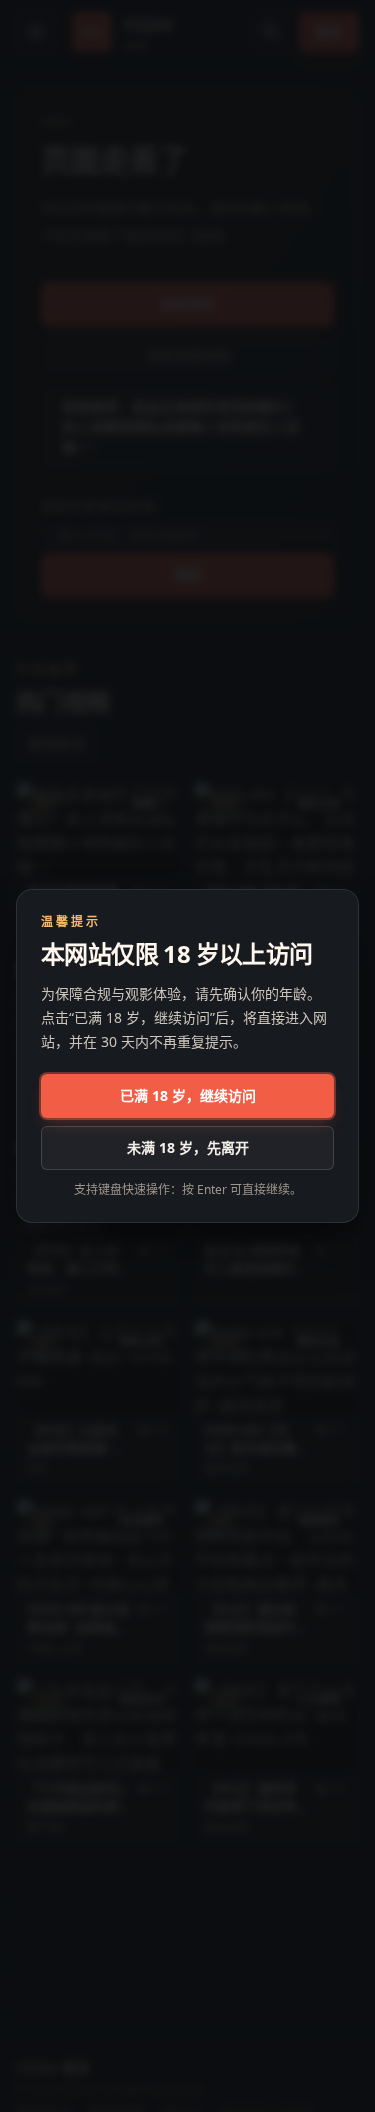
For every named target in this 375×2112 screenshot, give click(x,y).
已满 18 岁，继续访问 (188, 1095)
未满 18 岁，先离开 (188, 1147)
